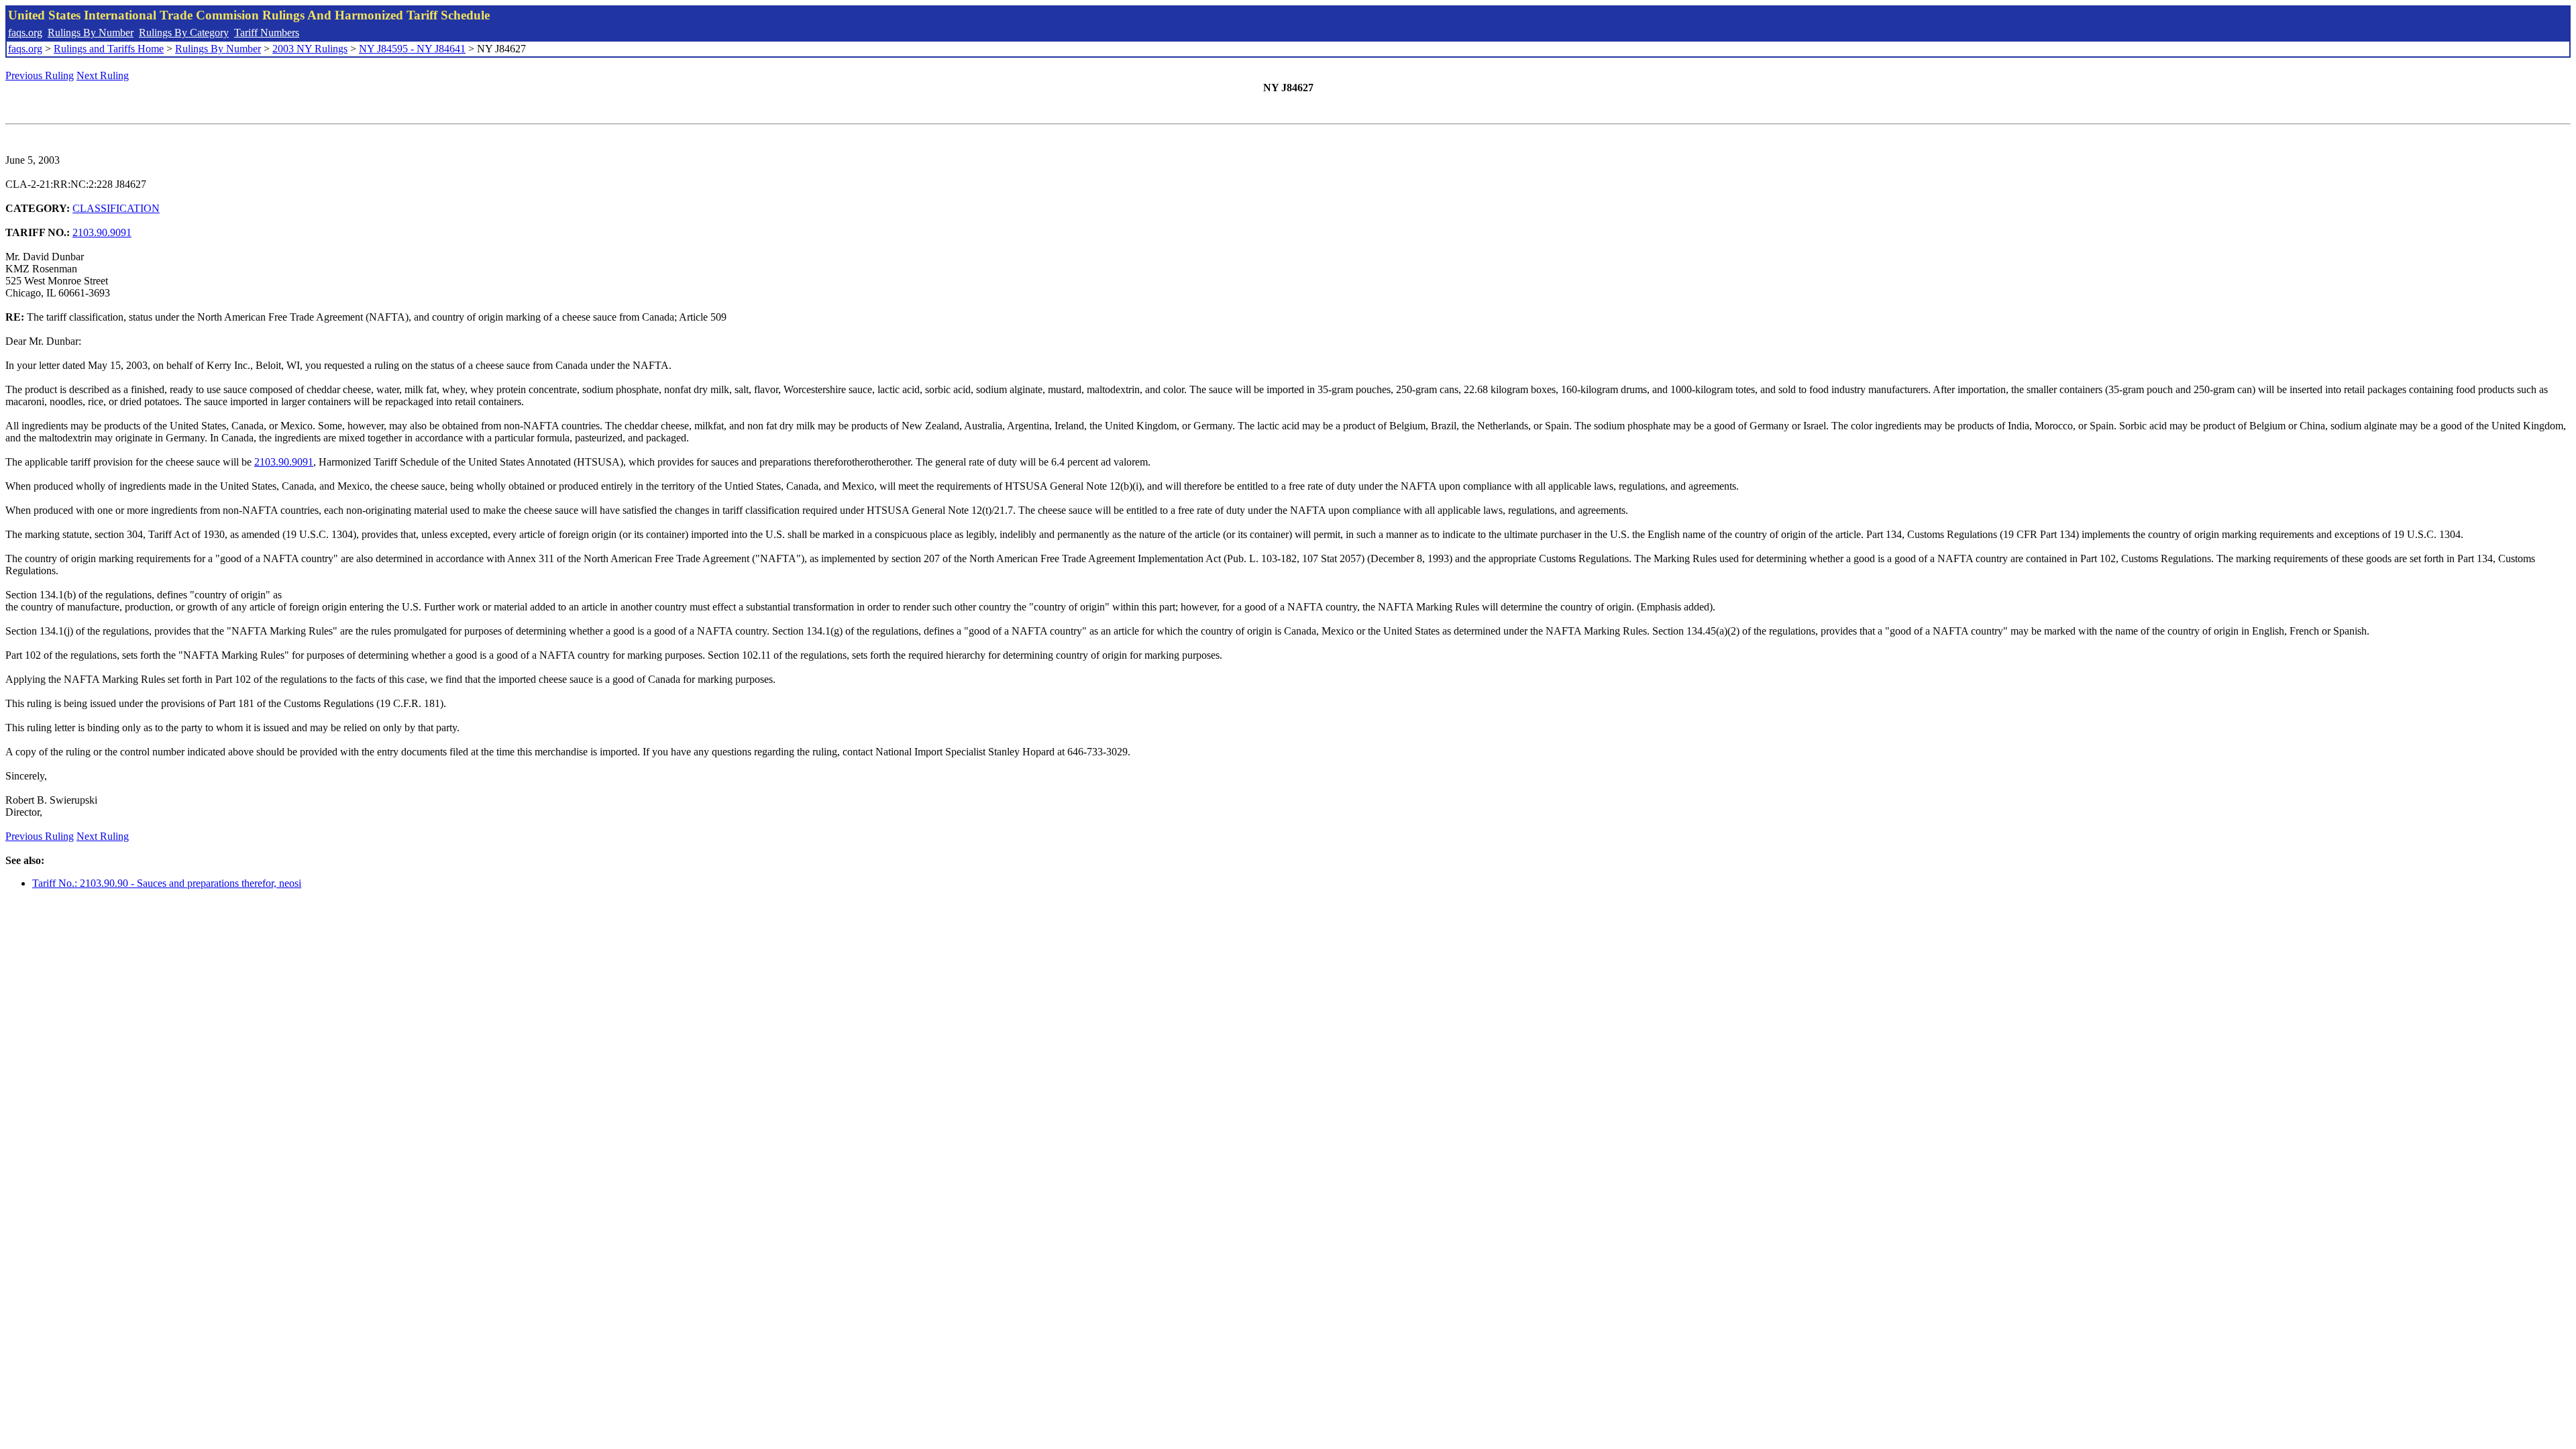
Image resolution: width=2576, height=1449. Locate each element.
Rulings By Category (184, 33)
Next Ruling (103, 75)
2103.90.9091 (102, 232)
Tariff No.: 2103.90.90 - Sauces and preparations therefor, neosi (167, 883)
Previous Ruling (40, 75)
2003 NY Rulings (310, 49)
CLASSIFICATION (116, 208)
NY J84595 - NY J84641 (412, 49)
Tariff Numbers (267, 33)
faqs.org (25, 33)
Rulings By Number (91, 33)
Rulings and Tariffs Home (109, 49)
